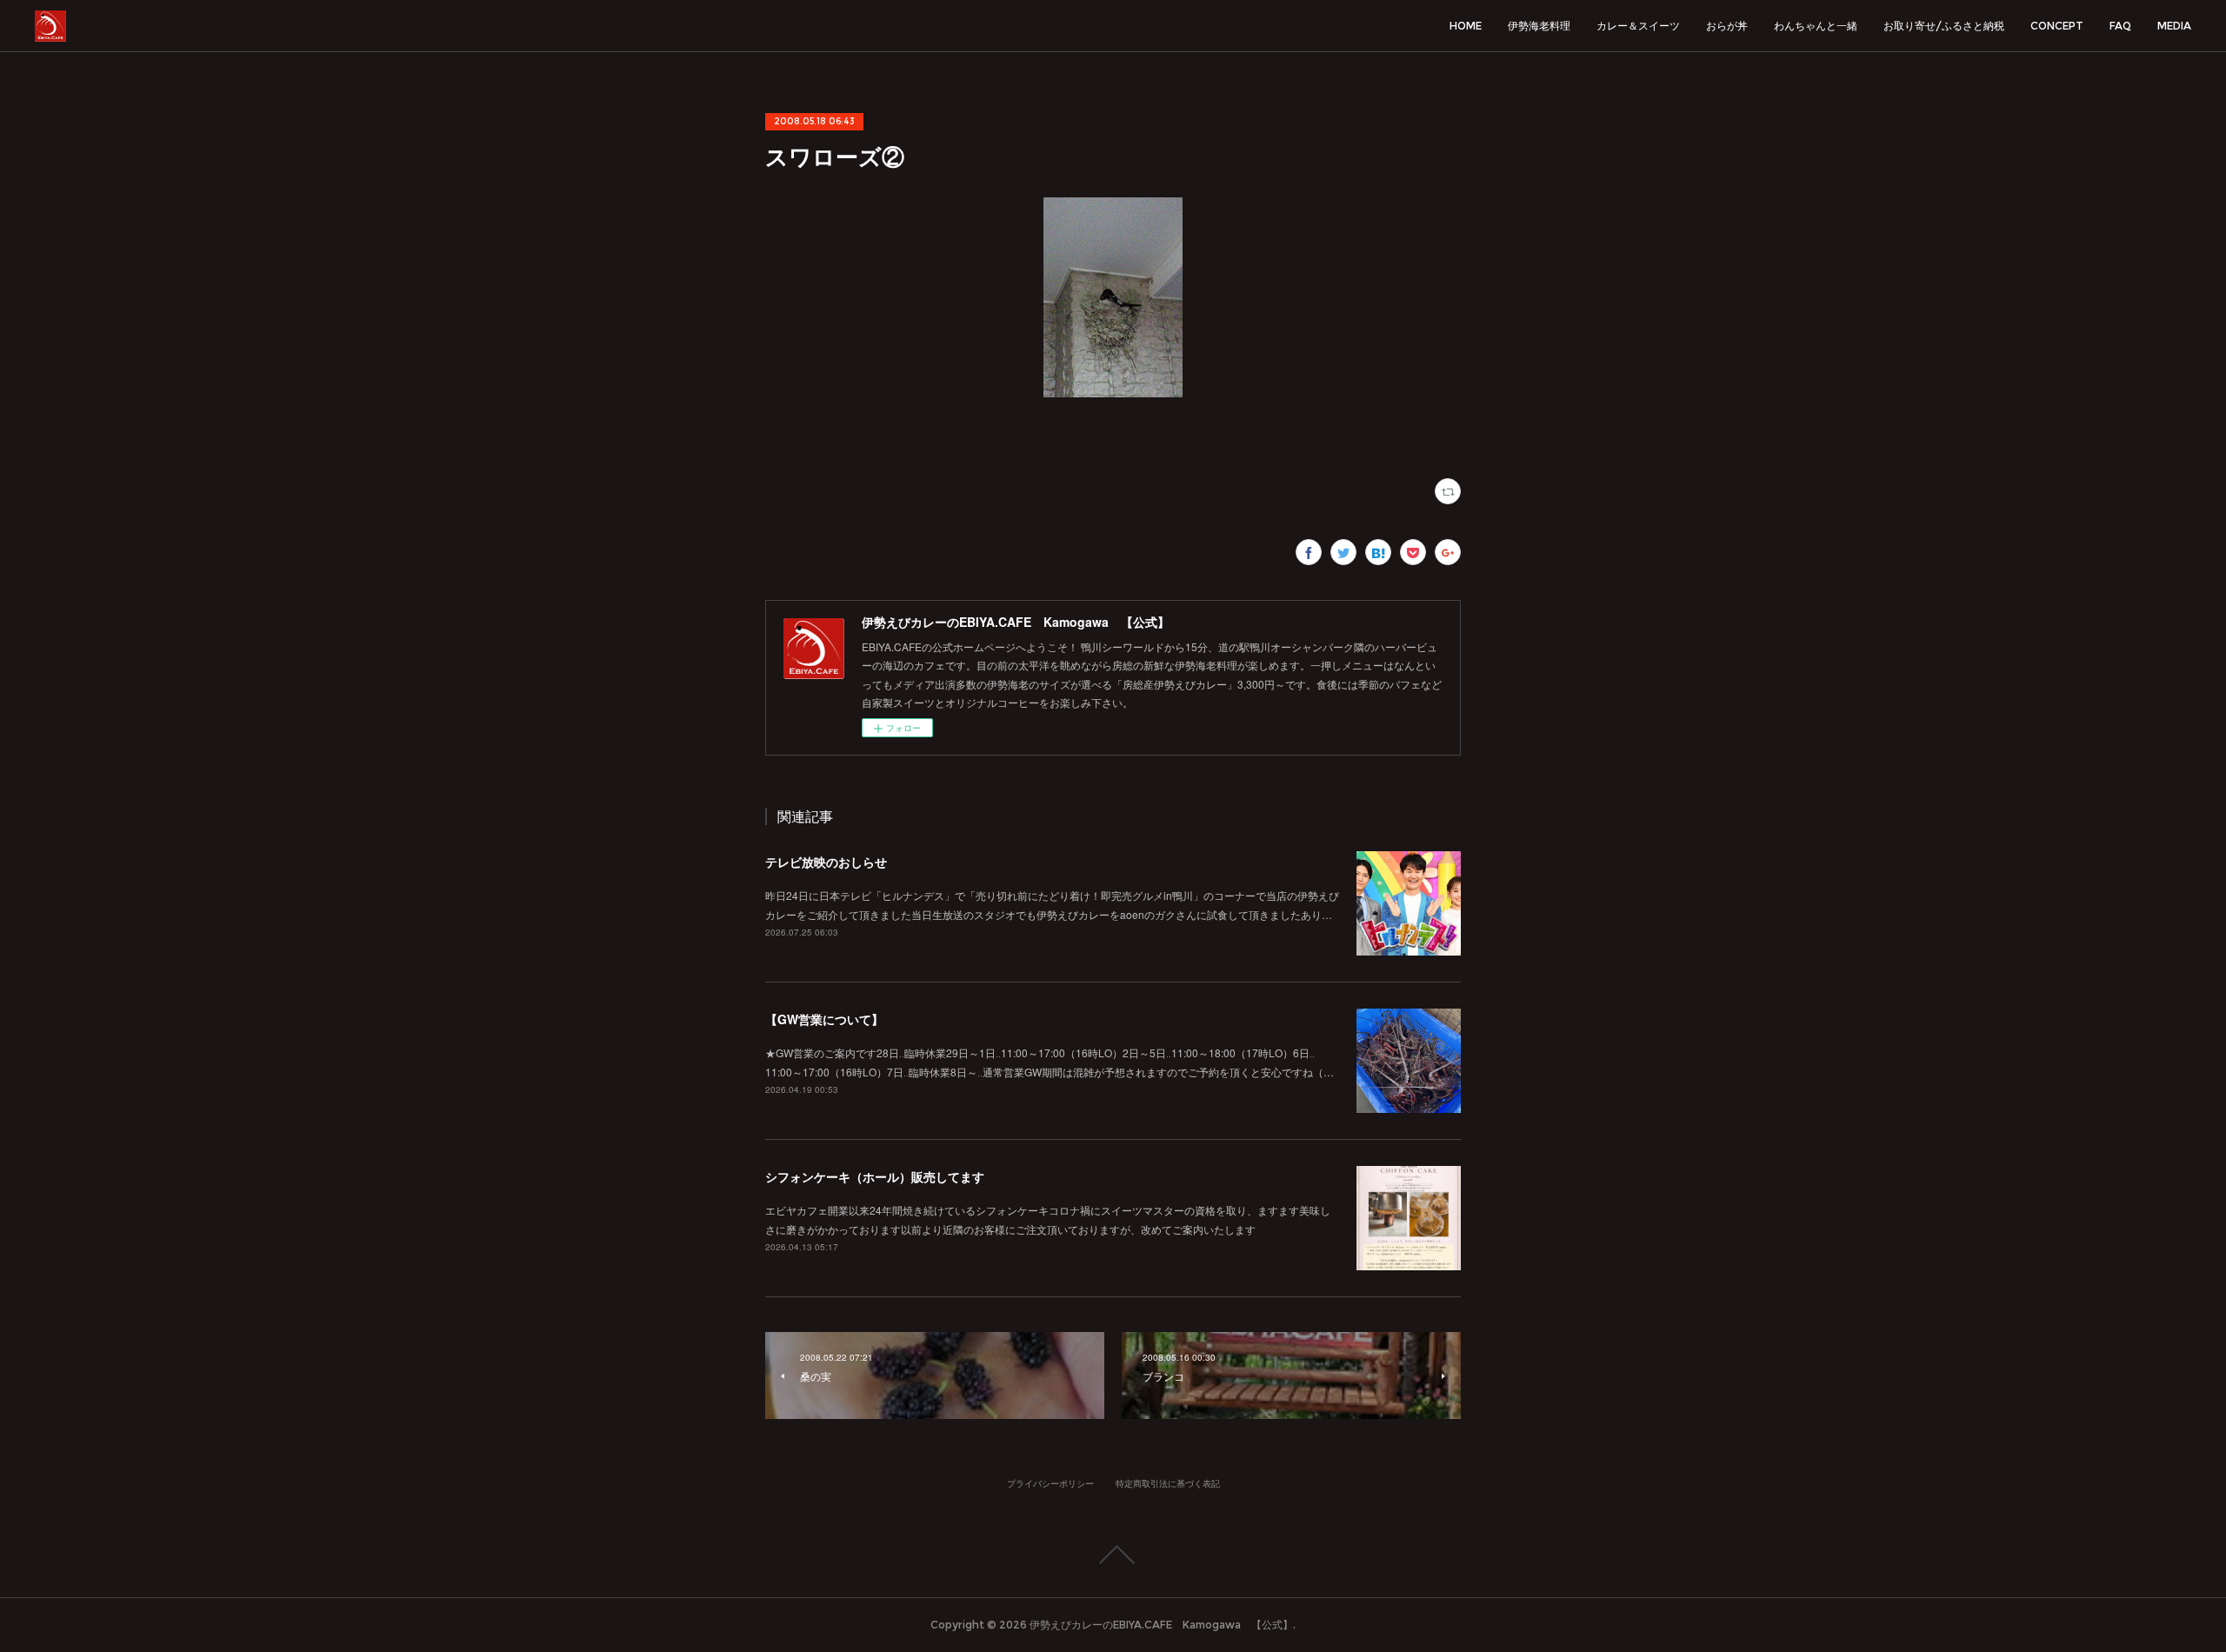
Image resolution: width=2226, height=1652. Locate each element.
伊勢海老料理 (1539, 26)
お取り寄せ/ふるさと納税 (1944, 26)
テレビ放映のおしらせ (826, 862)
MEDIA (2174, 26)
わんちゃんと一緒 (1816, 26)
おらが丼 (1727, 26)
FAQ (2120, 26)
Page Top (1113, 1555)
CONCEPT (2057, 26)
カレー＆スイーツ (1638, 26)
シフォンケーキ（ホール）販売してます (875, 1176)
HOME (1466, 26)
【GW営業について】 (824, 1019)
